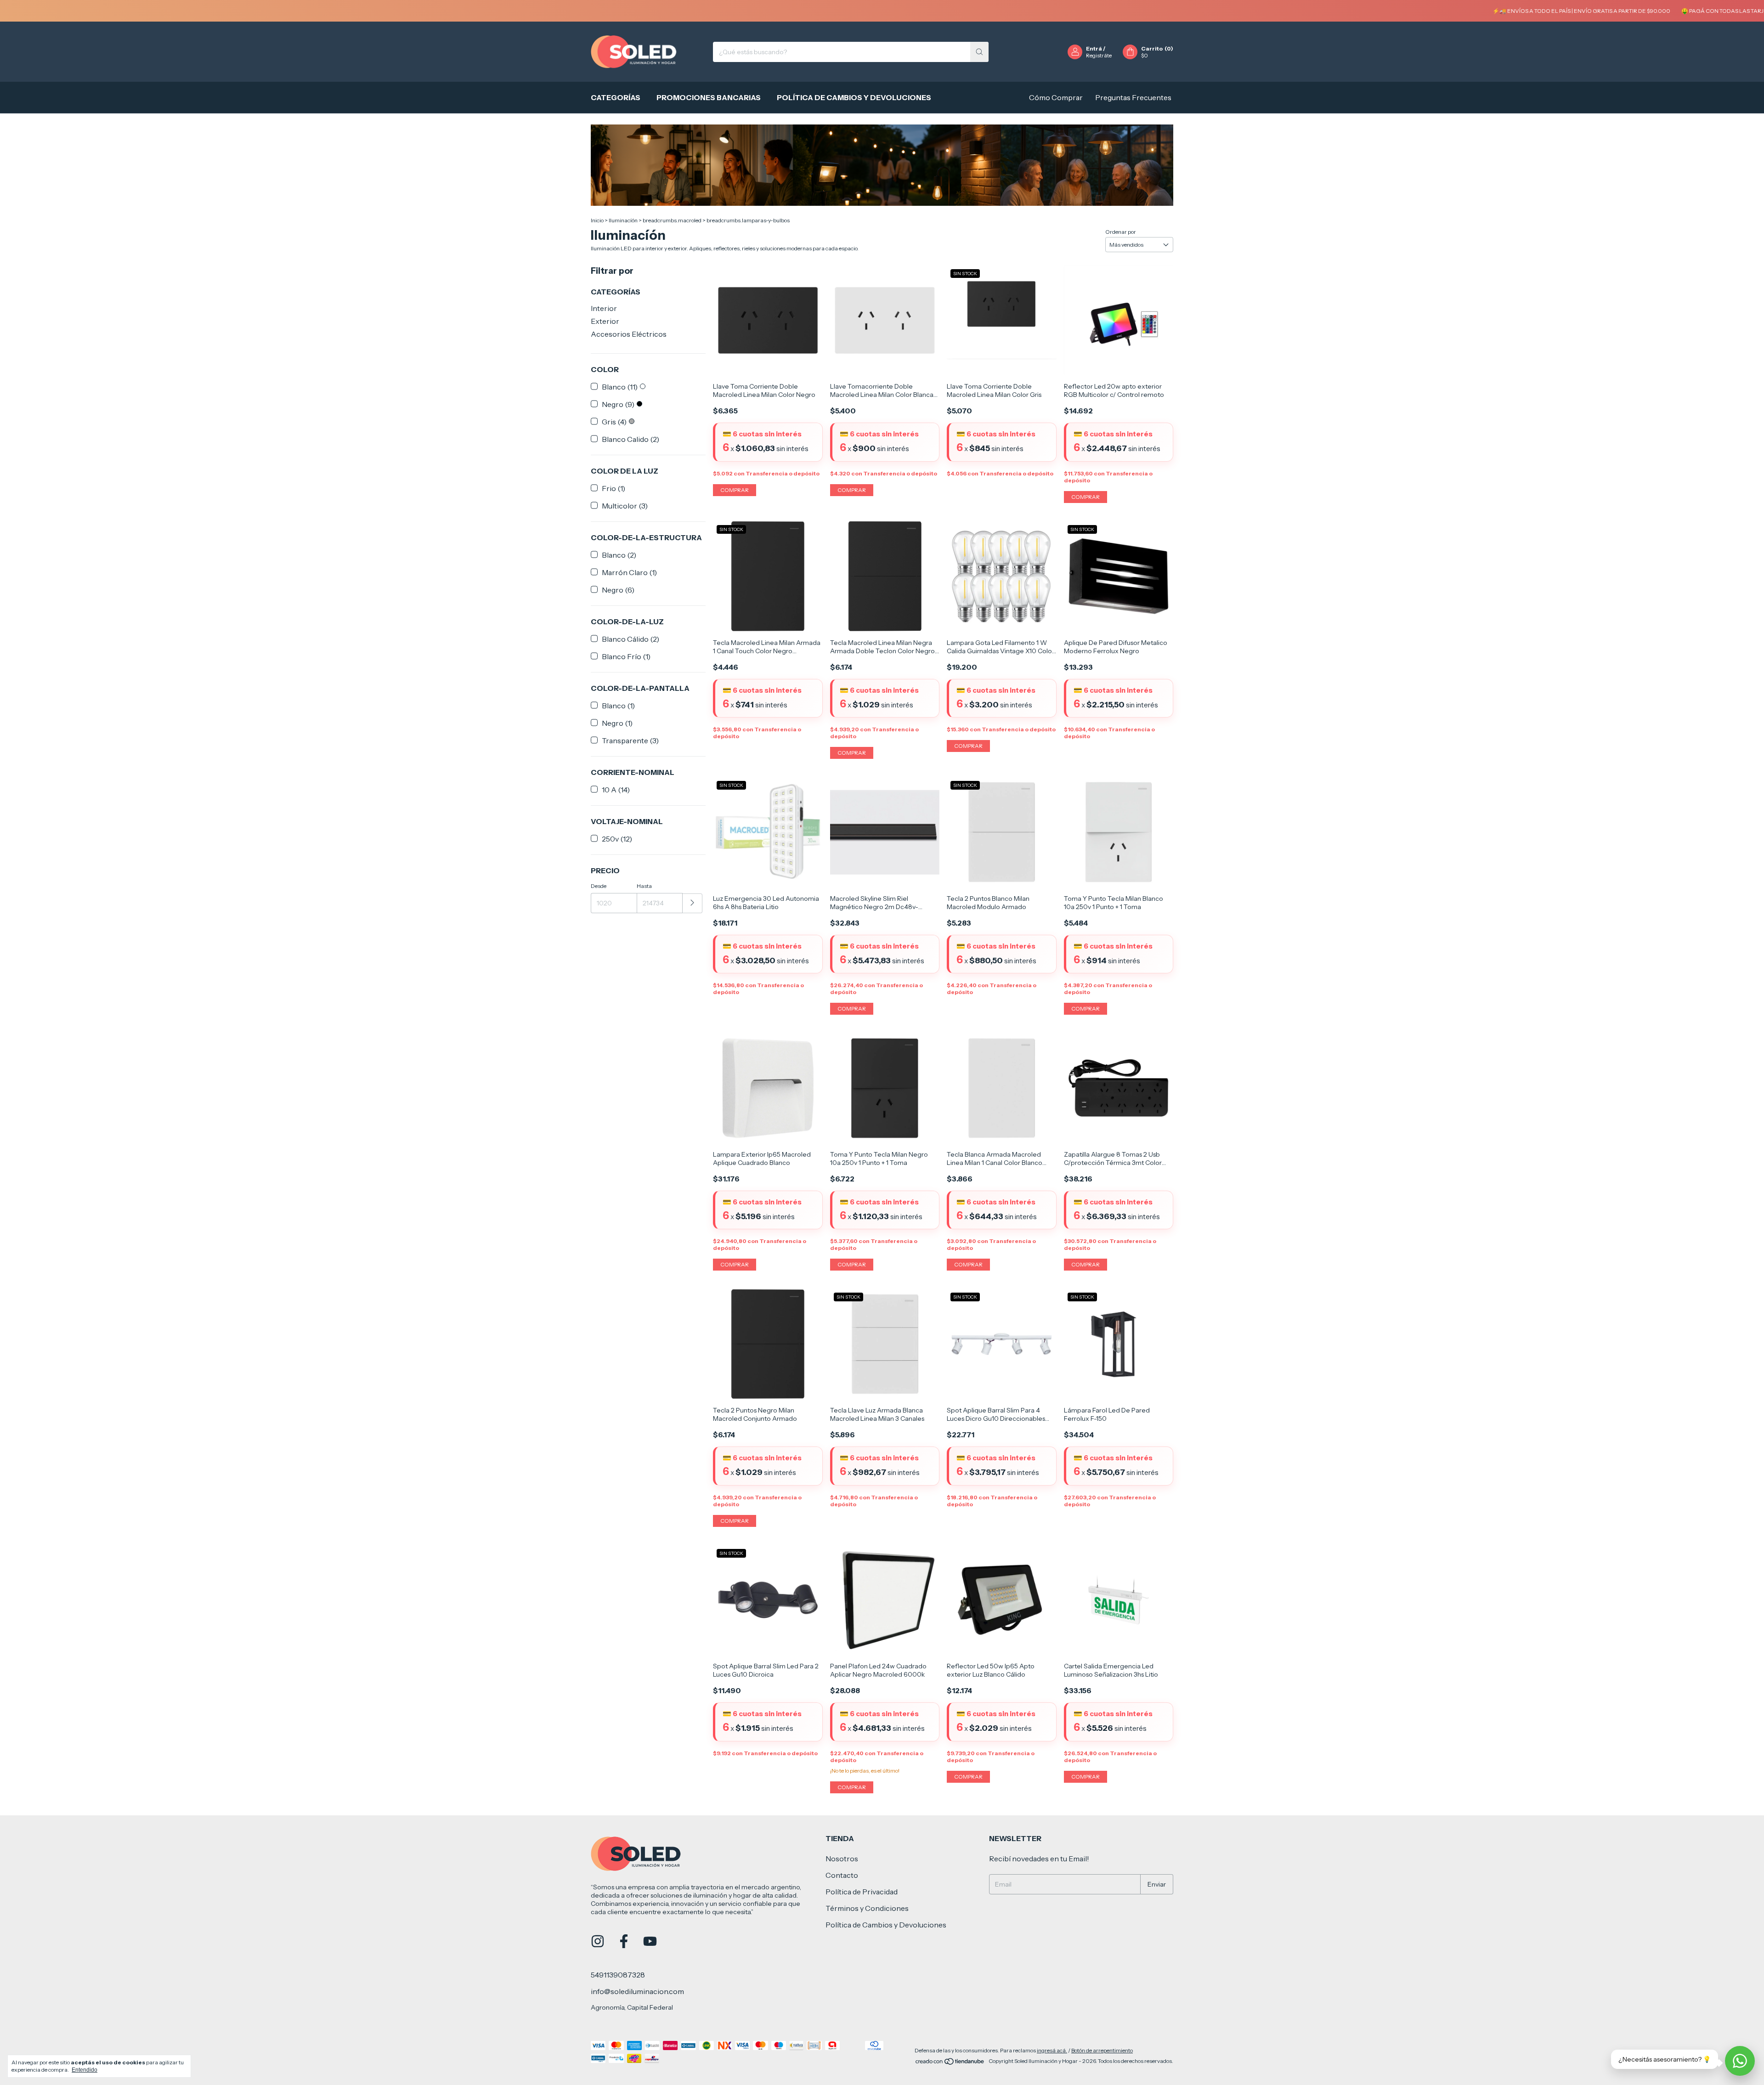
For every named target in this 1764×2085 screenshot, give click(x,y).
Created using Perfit (819, 203)
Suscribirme (819, 160)
